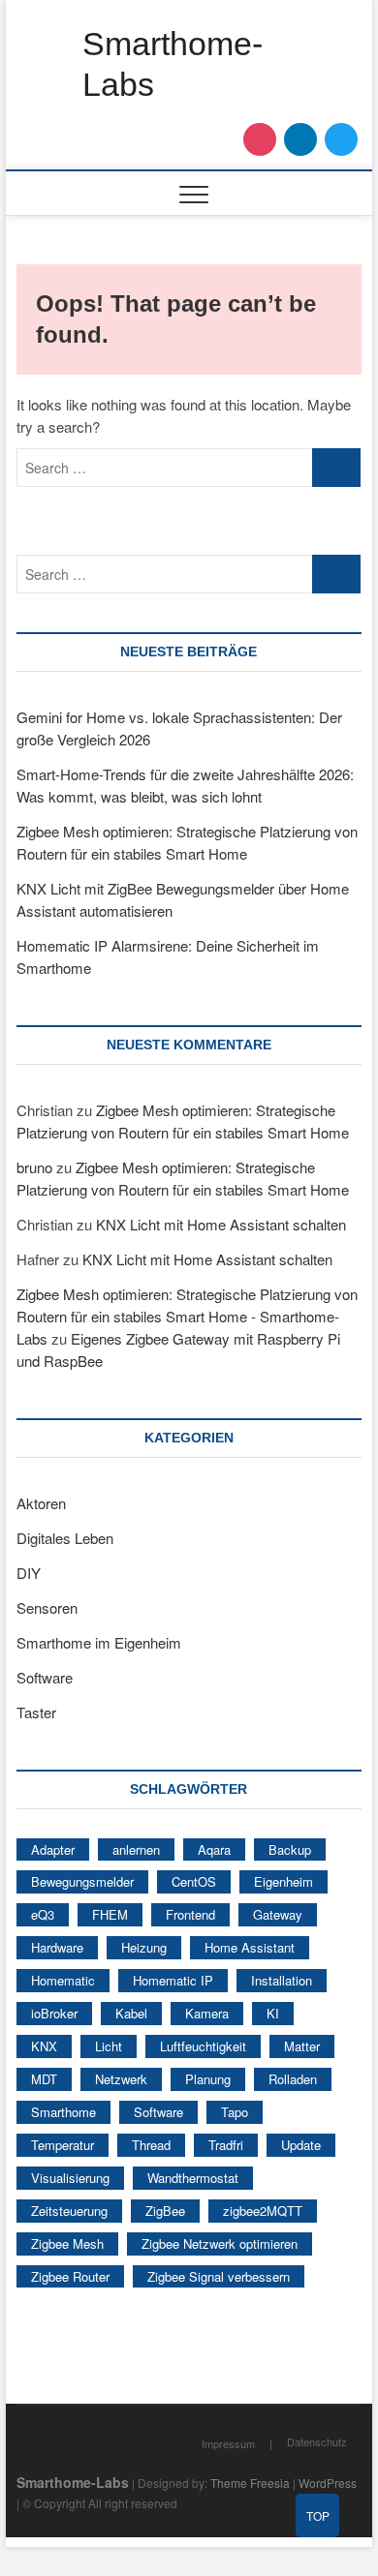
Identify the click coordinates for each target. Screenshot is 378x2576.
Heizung (144, 1947)
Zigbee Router (70, 2276)
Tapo (235, 2112)
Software (45, 1677)
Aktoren (41, 1503)
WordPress (328, 2483)
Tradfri (226, 2145)
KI (273, 2013)
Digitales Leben (65, 1538)
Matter (302, 2046)
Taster (36, 1712)
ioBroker (54, 2013)
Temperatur (63, 2145)
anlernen (136, 1849)
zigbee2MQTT (263, 2211)
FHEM (110, 1914)
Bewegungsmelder (82, 1881)
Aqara (214, 1849)
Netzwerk (121, 2079)
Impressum (228, 2443)
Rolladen (293, 2079)
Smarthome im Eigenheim (99, 1642)
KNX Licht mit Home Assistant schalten (221, 1224)
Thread (151, 2145)
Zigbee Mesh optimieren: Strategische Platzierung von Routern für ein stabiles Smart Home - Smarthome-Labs (187, 1316)
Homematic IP (173, 1980)
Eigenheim (283, 1881)
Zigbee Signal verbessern (219, 2276)
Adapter (53, 1849)
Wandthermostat (193, 2178)
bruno (34, 1167)
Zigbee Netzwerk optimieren (220, 2243)
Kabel (131, 2013)
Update (301, 2145)
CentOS (194, 1881)
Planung (208, 2079)
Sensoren (47, 1607)
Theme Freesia (250, 2483)
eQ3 (43, 1914)
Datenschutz (317, 2441)
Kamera (207, 2013)
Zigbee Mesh (67, 2243)
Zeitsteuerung (69, 2211)
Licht (109, 2046)
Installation (282, 1980)
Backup (290, 1849)
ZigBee (165, 2211)
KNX (44, 2046)
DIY (29, 1573)
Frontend (190, 1914)
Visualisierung (70, 2178)
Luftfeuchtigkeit (203, 2046)
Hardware (57, 1947)
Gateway (278, 1914)
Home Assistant (250, 1947)
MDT (44, 2079)
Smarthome (63, 2112)
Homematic (63, 1980)
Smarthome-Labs (173, 64)
